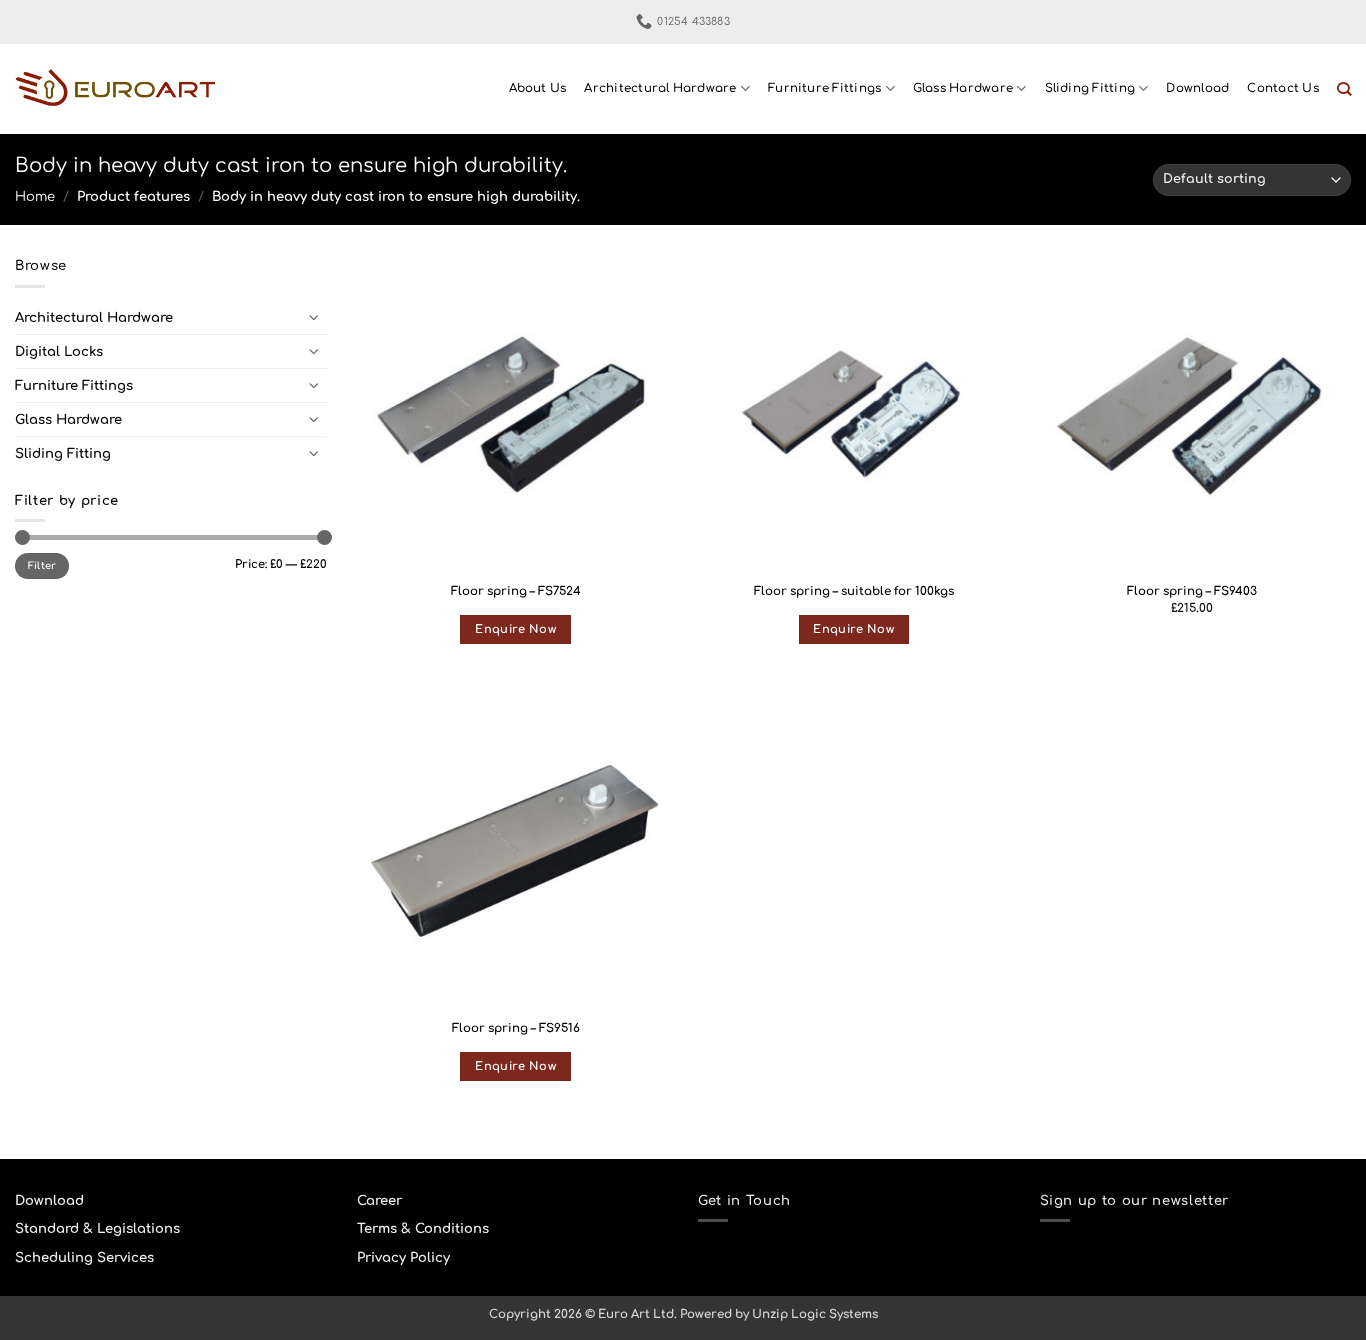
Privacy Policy (403, 1257)
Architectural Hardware (660, 88)
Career (379, 1200)
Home (35, 196)
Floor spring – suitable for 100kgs (854, 591)
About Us (538, 88)
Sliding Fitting (1090, 88)
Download (1197, 88)
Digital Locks (59, 351)
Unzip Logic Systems (815, 1314)
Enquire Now (515, 629)
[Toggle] (315, 317)
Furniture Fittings (824, 88)
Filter (42, 565)
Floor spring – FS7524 (516, 591)
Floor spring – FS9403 (1192, 591)
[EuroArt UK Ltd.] (115, 89)
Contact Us (1282, 88)
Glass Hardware (963, 88)
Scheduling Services (84, 1257)
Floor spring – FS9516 (516, 1028)
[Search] (1344, 89)
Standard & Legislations (97, 1228)
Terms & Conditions (423, 1228)
